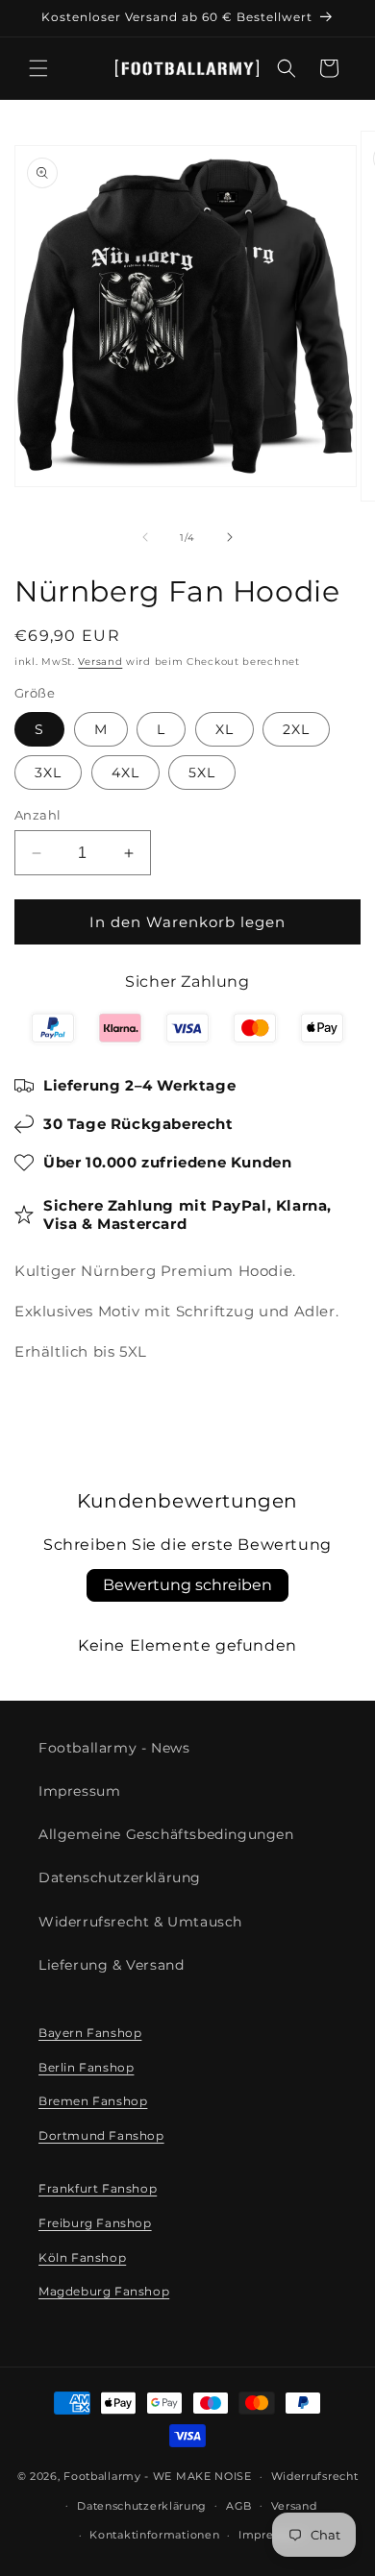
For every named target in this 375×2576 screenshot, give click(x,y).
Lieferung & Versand (111, 1965)
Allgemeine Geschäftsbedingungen (166, 1834)
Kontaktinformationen (154, 2535)
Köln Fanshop (82, 2257)
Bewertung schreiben (187, 1585)
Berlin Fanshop (86, 2067)
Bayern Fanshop (90, 2033)
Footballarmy (102, 2476)
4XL (125, 773)
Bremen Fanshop (93, 2101)
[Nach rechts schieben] (230, 537)
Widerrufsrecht (315, 2476)
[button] (38, 68)
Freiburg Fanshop (95, 2223)
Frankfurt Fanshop (98, 2188)
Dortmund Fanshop (101, 2135)
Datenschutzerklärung (120, 1877)
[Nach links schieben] (145, 537)
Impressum (79, 1791)
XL (225, 729)
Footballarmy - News (114, 1748)
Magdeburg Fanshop (104, 2291)
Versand (100, 662)
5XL (202, 773)
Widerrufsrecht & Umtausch (140, 1922)
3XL (48, 773)
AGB (239, 2506)
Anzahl (37, 815)
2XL (296, 729)
